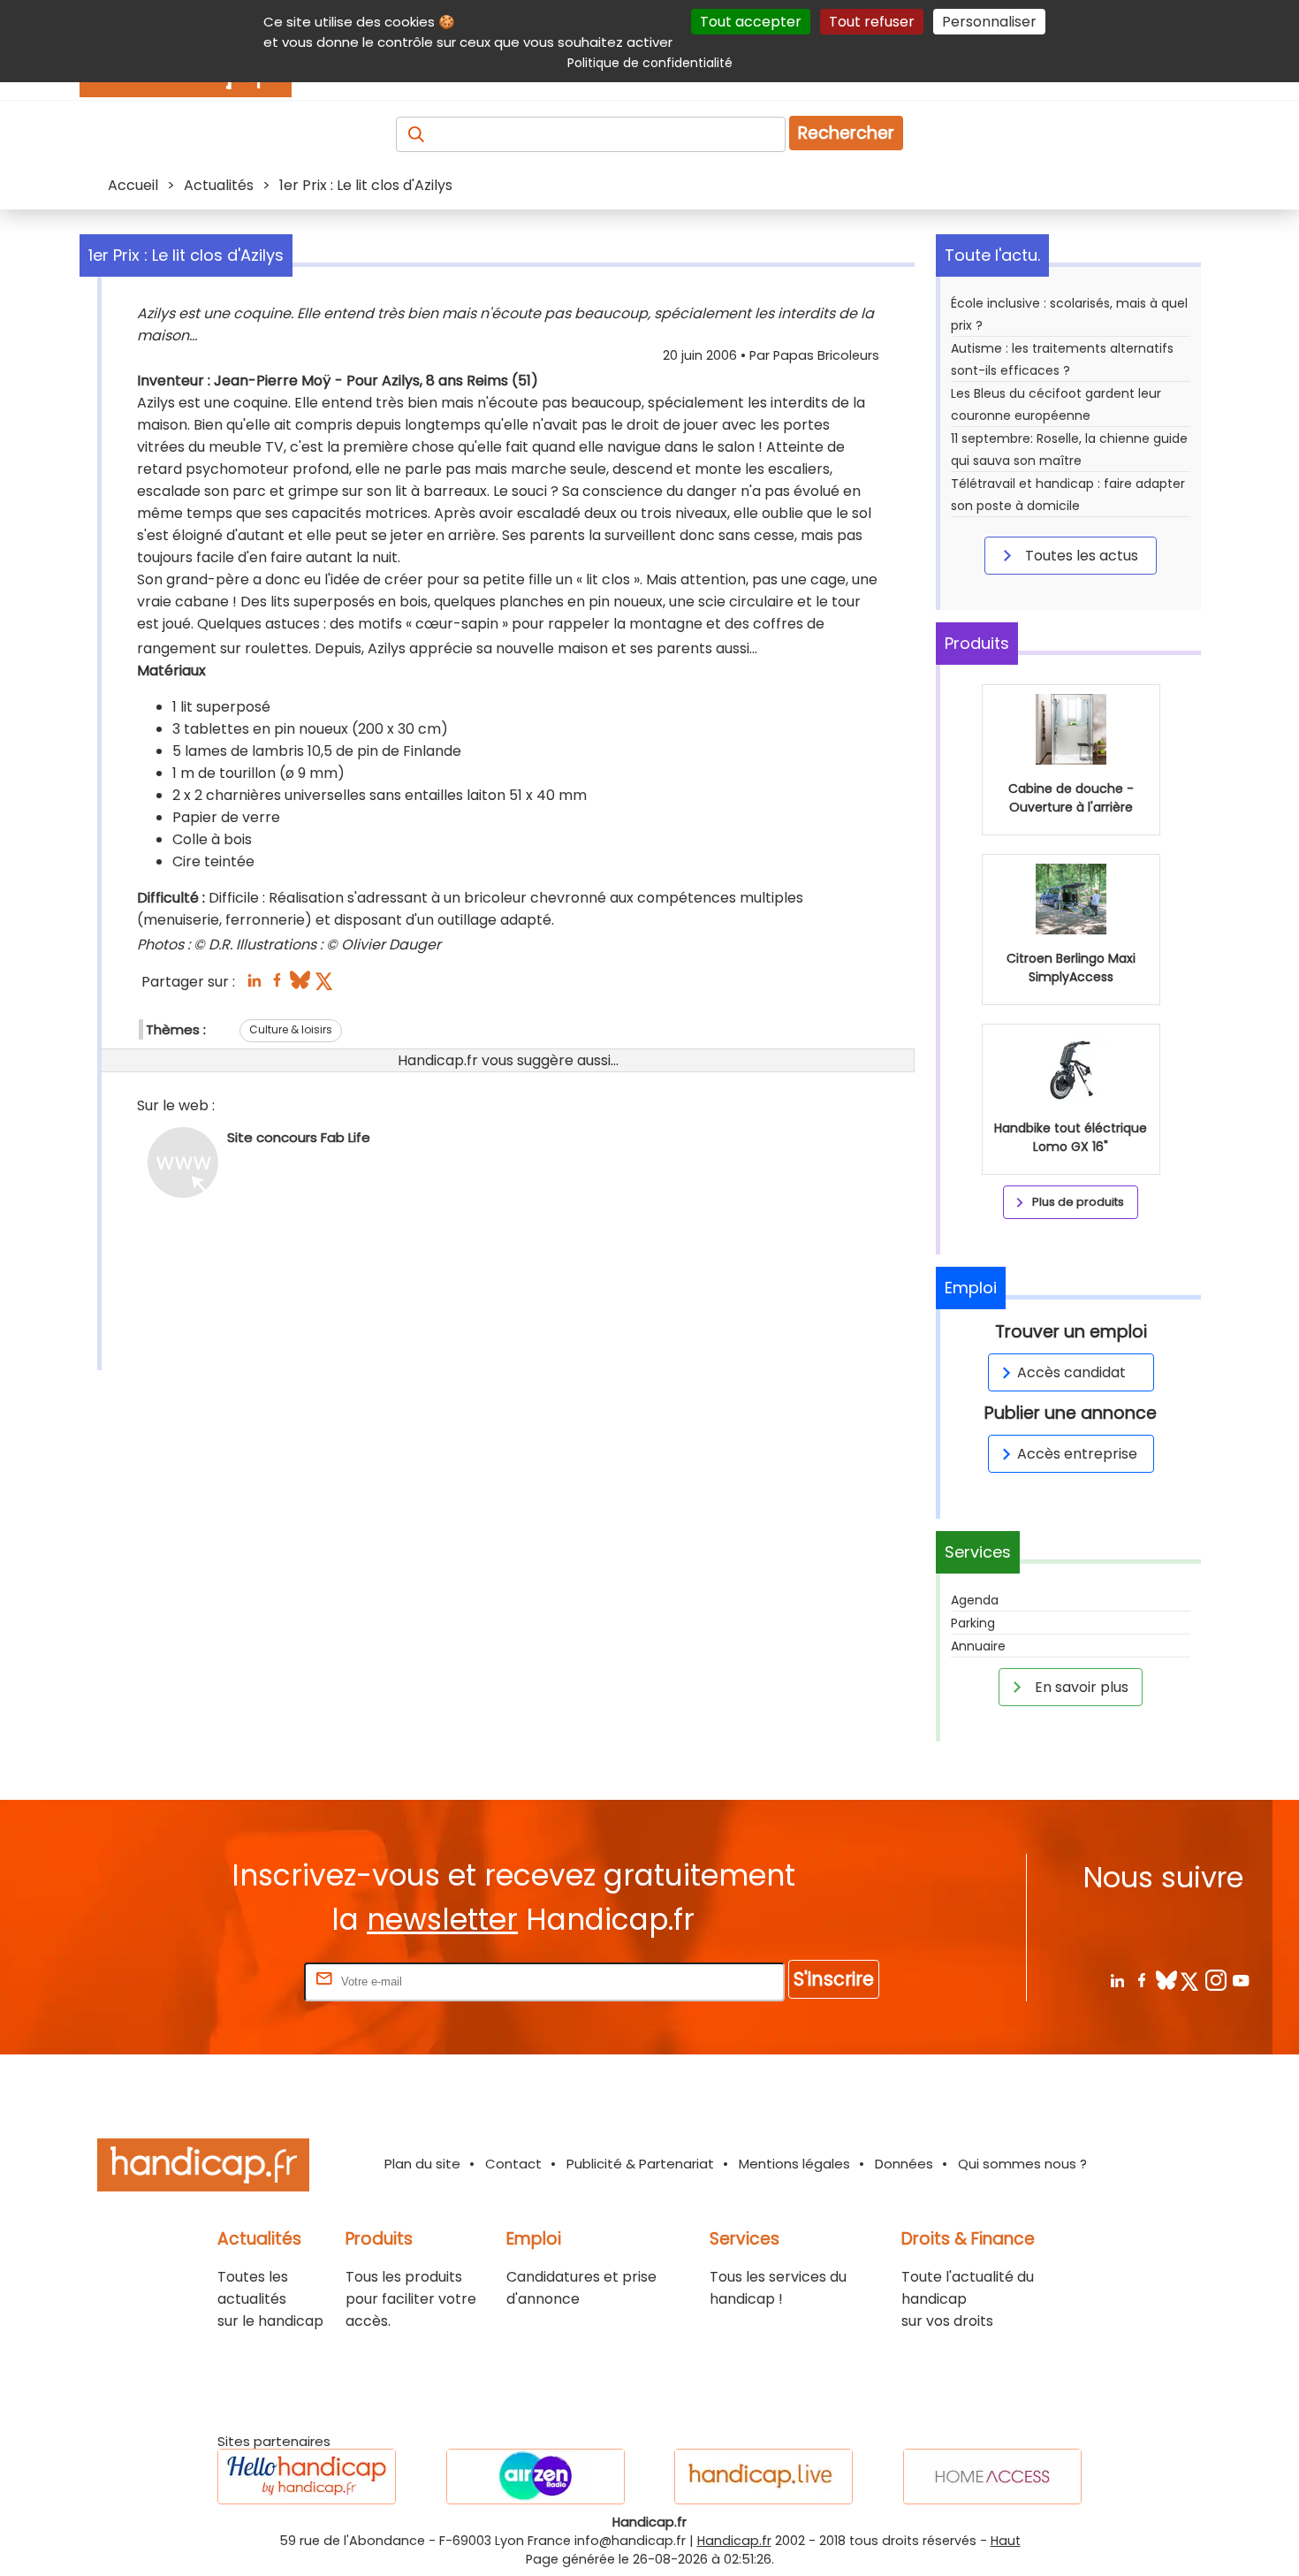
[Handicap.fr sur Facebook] (1141, 1980)
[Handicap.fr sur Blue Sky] (1166, 1980)
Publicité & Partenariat (640, 2164)
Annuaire (978, 1646)
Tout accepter (751, 22)
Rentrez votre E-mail (230, 1981)
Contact (513, 2164)
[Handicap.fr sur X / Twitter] (1191, 1980)
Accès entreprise (1077, 1454)
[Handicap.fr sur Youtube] (1240, 1980)
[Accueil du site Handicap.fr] (203, 2168)
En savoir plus (1080, 1687)
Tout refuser (872, 22)
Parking (973, 1623)
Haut (1006, 2541)
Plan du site (422, 2164)
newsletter (442, 1920)
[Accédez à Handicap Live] (763, 2477)
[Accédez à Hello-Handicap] (307, 2477)
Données (904, 2164)
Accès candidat (1071, 1372)
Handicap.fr (734, 2541)
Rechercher (846, 133)
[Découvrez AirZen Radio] (536, 2477)
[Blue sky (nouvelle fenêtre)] (300, 985)
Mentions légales (794, 2164)
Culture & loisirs (291, 1029)
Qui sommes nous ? (1022, 2164)
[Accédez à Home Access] (992, 2477)
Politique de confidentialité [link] (650, 63)
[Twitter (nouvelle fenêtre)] (326, 985)
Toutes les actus (1080, 556)
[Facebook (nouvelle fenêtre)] (277, 985)
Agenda (975, 1600)
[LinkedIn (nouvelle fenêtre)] (254, 985)
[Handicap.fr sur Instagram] (1215, 1980)
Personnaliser (989, 22)
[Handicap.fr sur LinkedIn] (1117, 1980)
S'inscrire (834, 1979)
